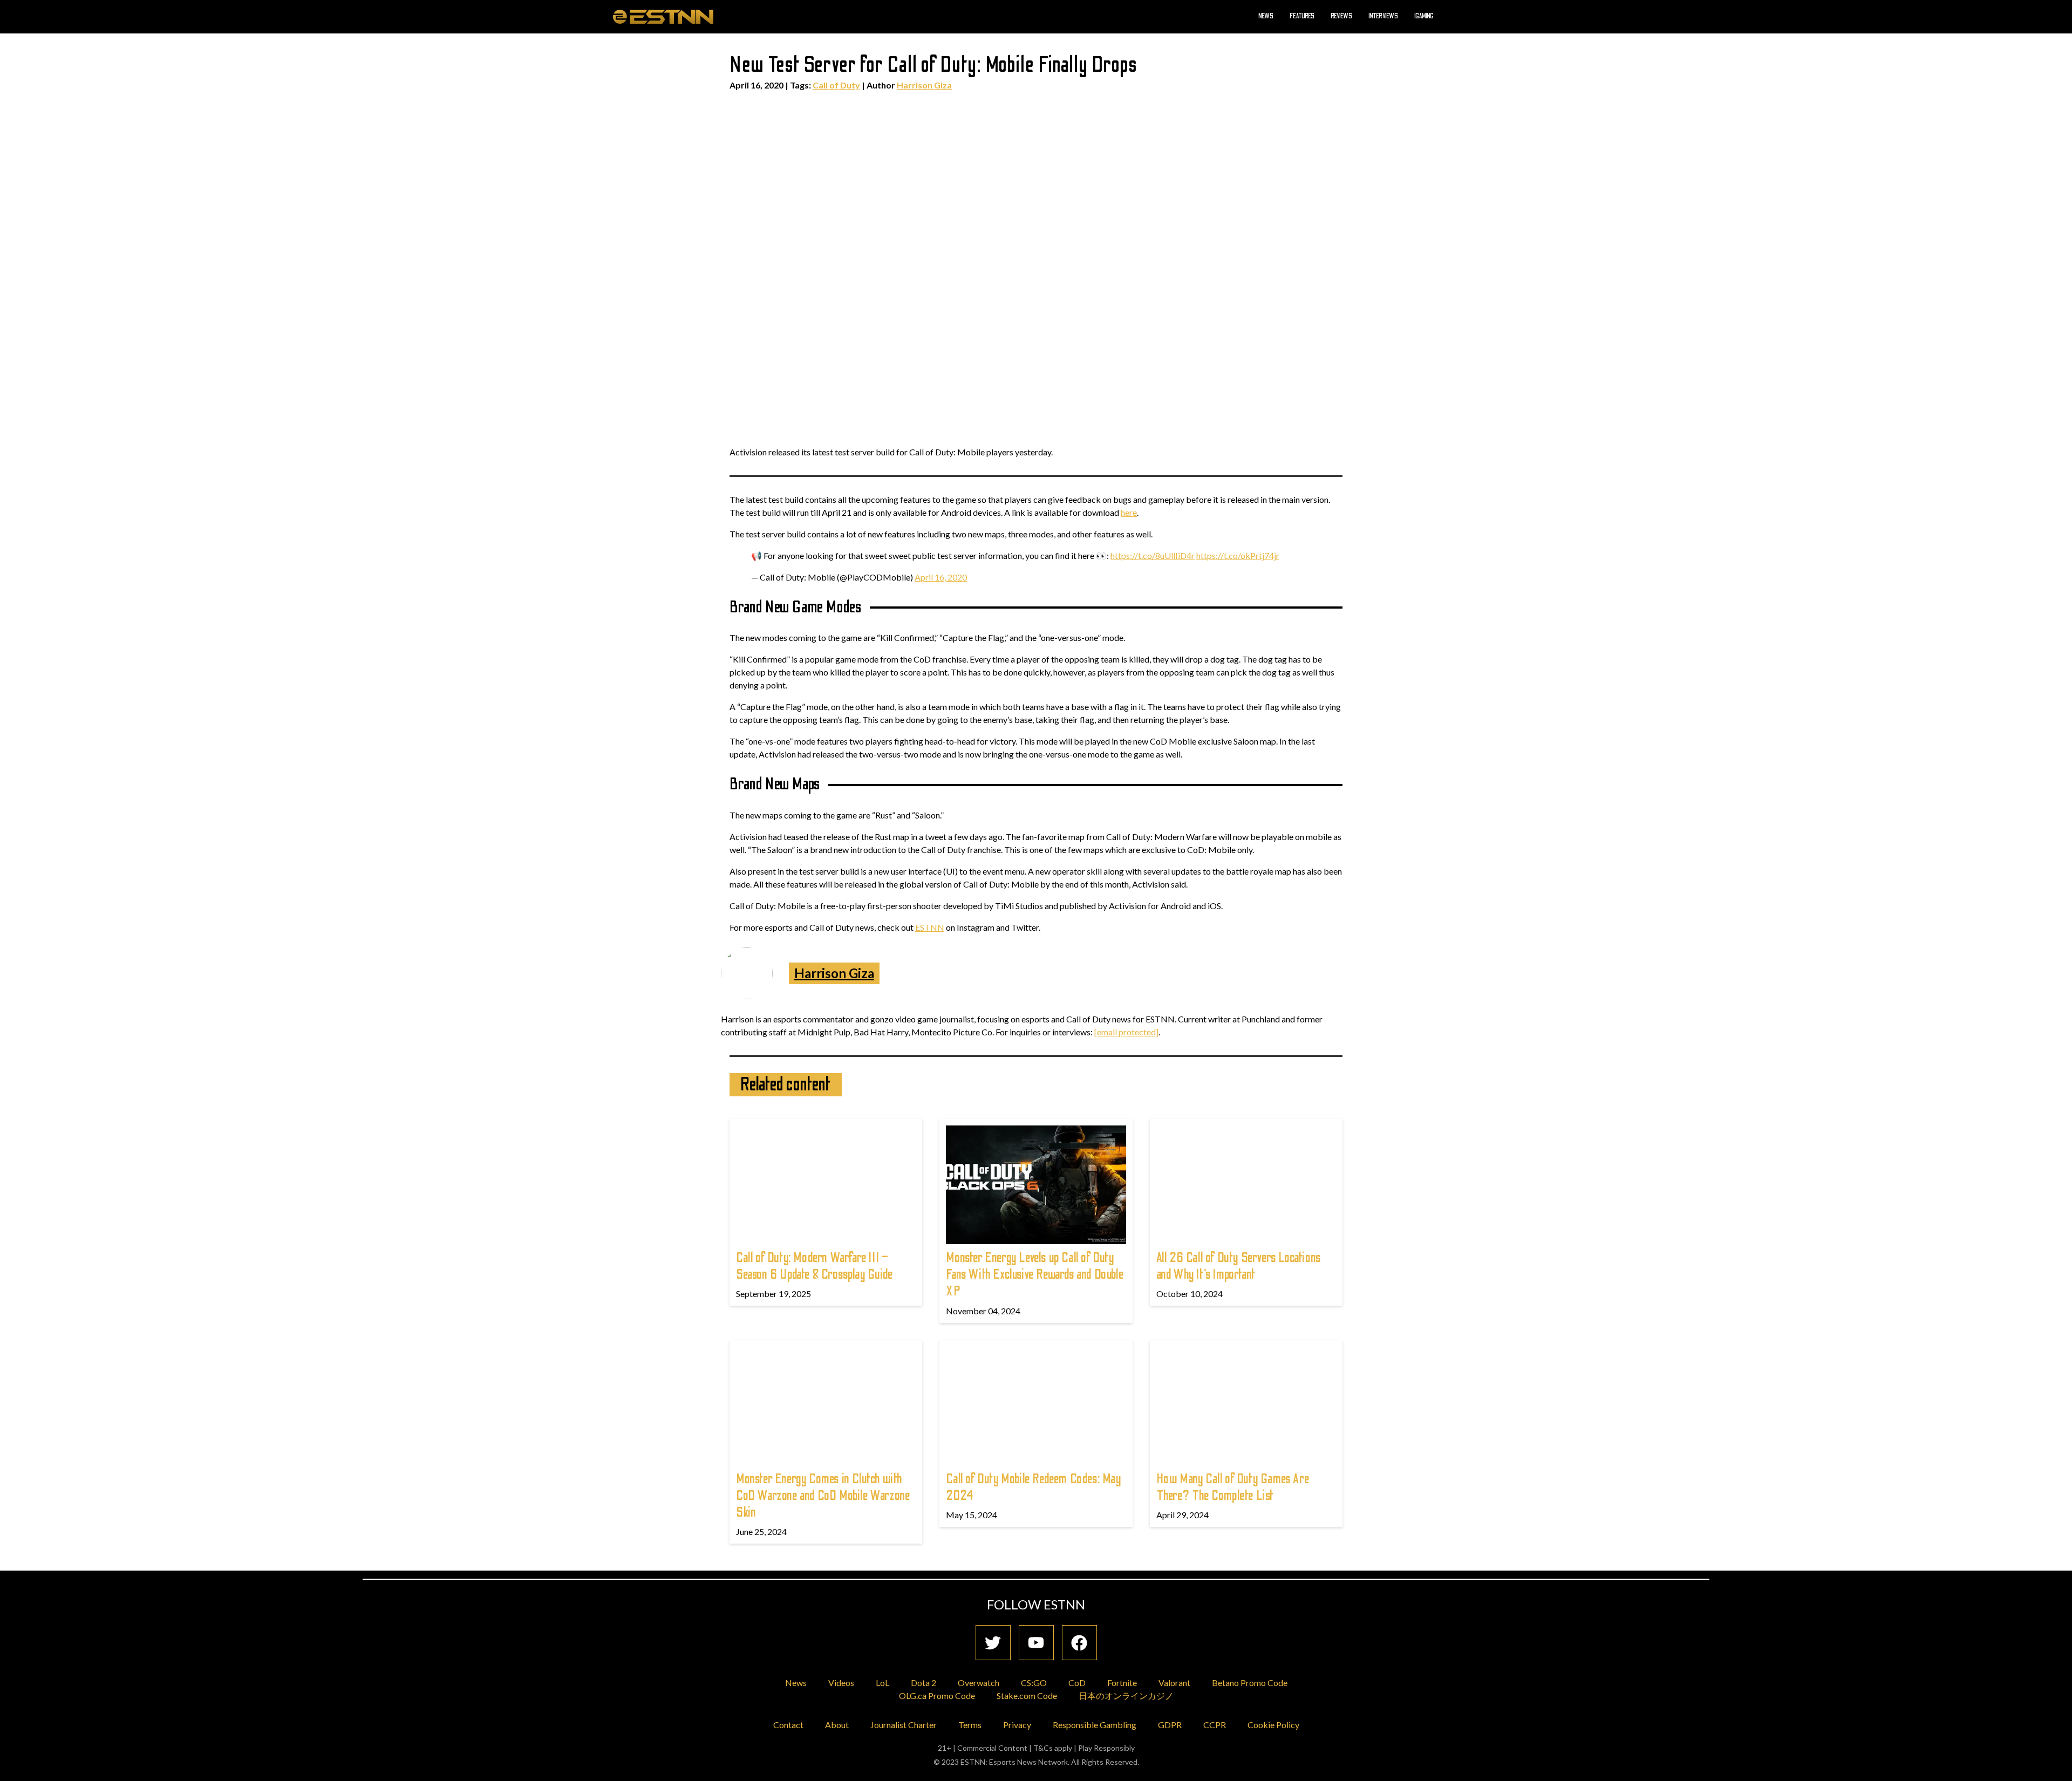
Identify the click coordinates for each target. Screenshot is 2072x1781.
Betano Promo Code (1250, 1683)
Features (1302, 16)
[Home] (663, 16)
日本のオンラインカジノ (1126, 1695)
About (837, 1725)
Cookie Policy (1273, 1725)
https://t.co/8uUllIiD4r (1153, 555)
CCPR (1215, 1725)
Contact (788, 1725)
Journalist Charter (904, 1725)
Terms (970, 1725)
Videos (841, 1683)
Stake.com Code (1027, 1695)
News (1266, 16)
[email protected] (1126, 1032)
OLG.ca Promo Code (937, 1695)
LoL (882, 1683)
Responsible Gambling (1095, 1725)
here (1129, 512)
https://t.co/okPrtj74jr (1238, 555)
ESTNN (930, 927)
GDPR (1170, 1725)
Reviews (1341, 16)
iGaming (1424, 16)
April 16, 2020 (941, 577)
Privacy (1017, 1725)
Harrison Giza (924, 85)
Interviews (1383, 16)
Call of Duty (836, 85)
